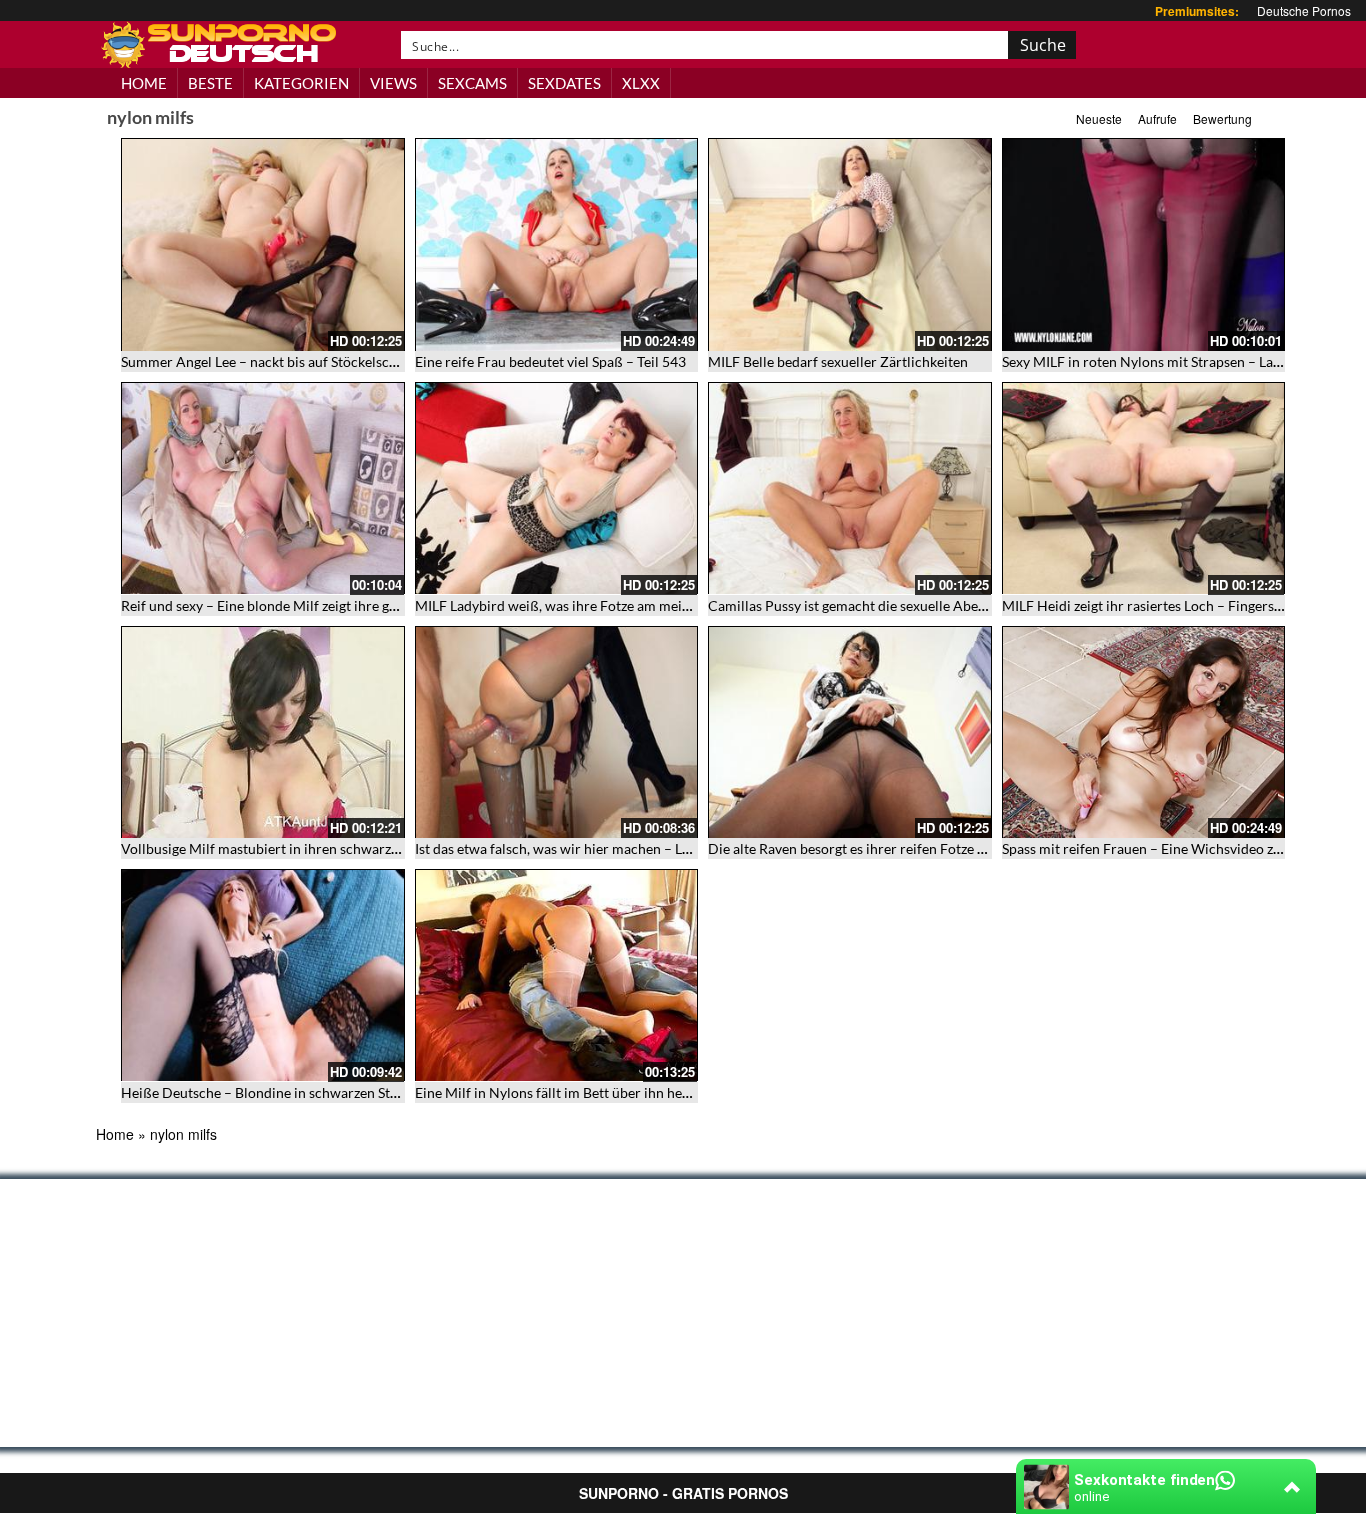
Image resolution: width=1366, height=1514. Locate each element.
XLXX (641, 83)
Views (393, 83)
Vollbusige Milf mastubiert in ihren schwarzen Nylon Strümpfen (318, 848)
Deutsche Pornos (1304, 10)
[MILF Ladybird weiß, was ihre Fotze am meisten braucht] (557, 488)
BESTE (210, 83)
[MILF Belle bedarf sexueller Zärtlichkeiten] (850, 244)
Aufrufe (1157, 118)
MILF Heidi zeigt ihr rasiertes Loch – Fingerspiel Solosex (1174, 605)
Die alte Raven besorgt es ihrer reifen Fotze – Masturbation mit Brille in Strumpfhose (970, 848)
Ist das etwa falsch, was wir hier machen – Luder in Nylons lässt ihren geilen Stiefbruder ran (696, 848)
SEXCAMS (472, 83)
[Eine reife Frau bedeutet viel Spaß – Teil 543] (557, 244)
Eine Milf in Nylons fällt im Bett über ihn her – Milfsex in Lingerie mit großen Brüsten (677, 1092)
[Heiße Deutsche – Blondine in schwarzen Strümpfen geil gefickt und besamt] (263, 975)
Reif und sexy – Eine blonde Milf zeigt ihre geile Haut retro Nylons (324, 605)
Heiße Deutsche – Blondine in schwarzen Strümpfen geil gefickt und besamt (354, 1092)
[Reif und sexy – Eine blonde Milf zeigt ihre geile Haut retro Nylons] (263, 488)
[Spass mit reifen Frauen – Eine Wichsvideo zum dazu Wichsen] (1144, 732)
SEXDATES (564, 83)
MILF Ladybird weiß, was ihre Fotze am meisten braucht (587, 605)
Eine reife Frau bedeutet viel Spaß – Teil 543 (550, 361)
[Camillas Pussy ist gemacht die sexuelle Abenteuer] (850, 488)
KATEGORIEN (301, 83)
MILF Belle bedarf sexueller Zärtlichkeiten (838, 361)
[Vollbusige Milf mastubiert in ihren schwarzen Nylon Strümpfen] (263, 732)
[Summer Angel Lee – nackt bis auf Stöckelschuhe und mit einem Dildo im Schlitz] (263, 244)
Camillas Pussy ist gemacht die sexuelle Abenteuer (863, 605)
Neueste (1099, 118)
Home (115, 1134)
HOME (144, 83)
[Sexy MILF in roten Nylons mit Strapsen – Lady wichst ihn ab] (1144, 244)
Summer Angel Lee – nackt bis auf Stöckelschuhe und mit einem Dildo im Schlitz (367, 361)
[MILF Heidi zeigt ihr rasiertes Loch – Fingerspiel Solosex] (1144, 488)
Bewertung (1222, 118)
